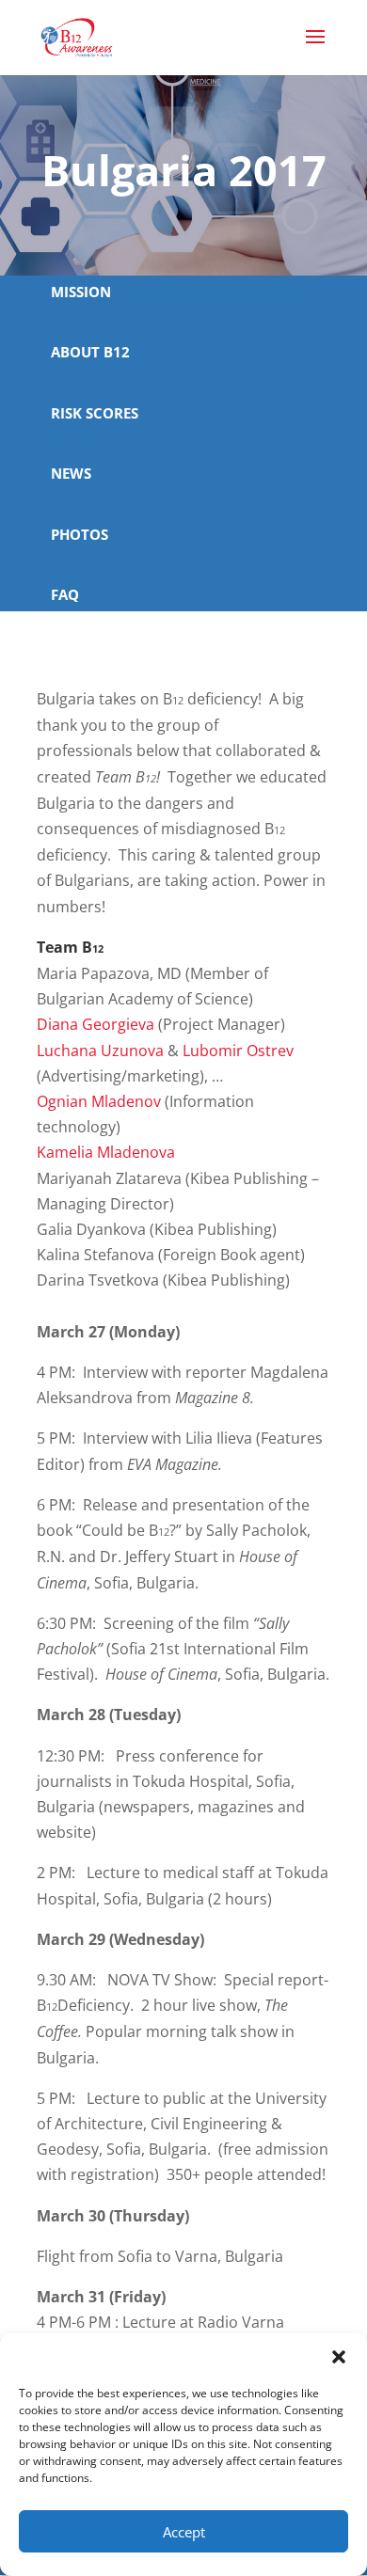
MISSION (81, 292)
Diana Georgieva (96, 1024)
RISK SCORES (95, 413)
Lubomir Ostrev (238, 1051)
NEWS (71, 473)
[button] (339, 2357)
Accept (184, 2532)
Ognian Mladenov (99, 1101)
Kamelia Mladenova (106, 1152)
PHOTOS (80, 534)
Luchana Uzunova (100, 1051)
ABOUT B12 (90, 352)
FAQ (65, 594)
